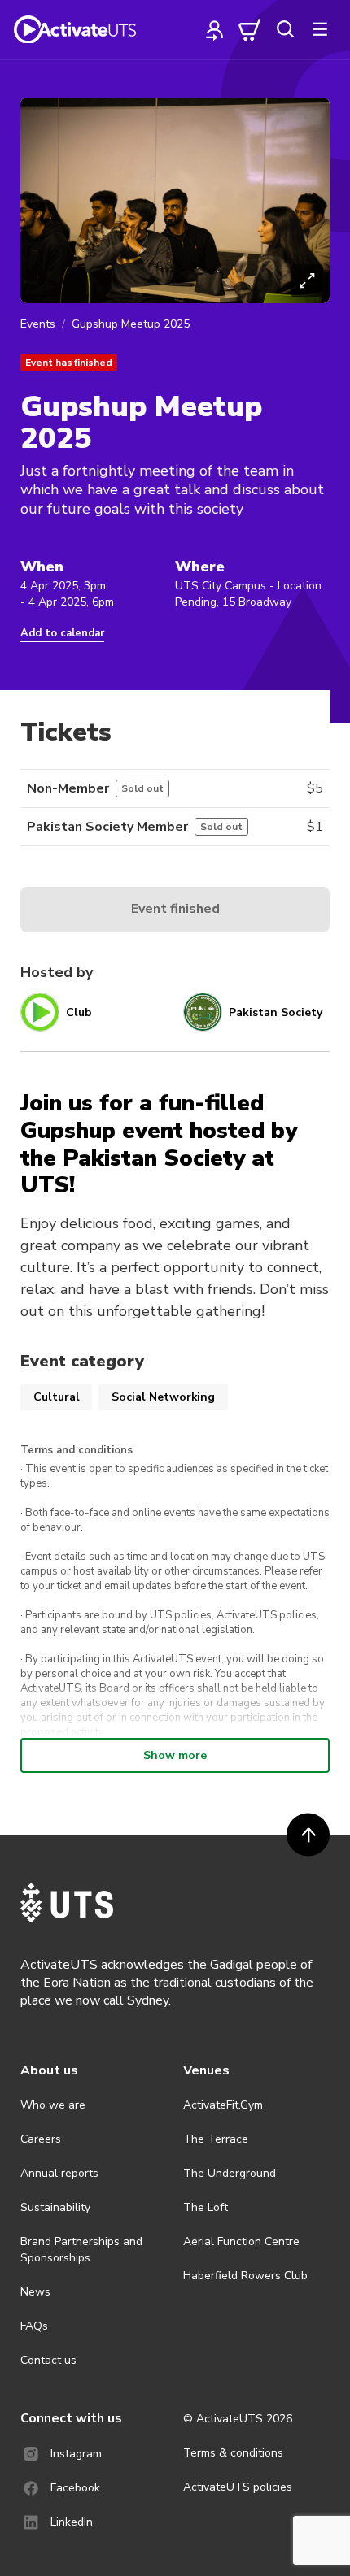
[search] (285, 29)
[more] (320, 29)
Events (38, 324)
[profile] (215, 29)
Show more (175, 1755)
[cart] (250, 29)
